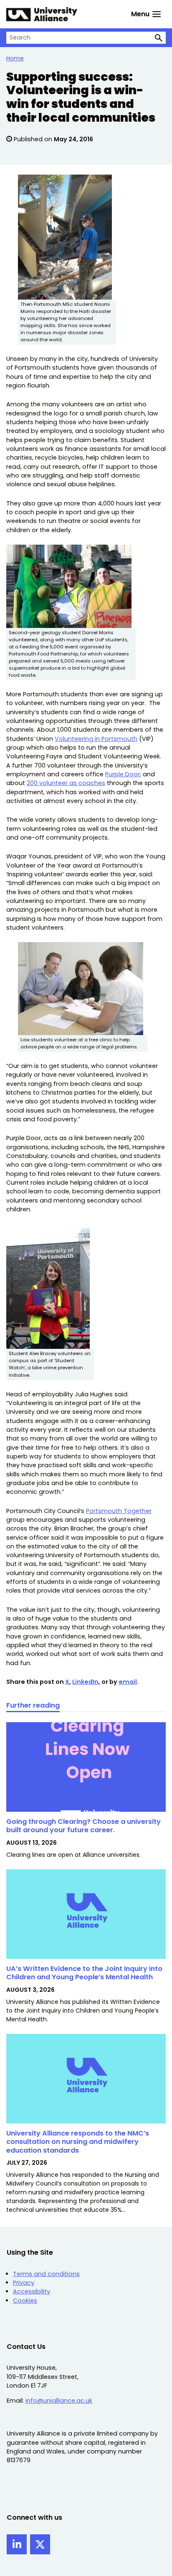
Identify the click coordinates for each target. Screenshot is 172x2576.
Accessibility (32, 2291)
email (128, 1682)
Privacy (24, 2283)
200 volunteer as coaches (66, 783)
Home (15, 58)
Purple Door (123, 774)
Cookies (25, 2301)
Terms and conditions (46, 2274)
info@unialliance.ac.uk (59, 2401)
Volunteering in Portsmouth (96, 739)
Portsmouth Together (119, 1511)
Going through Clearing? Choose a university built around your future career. (83, 1826)
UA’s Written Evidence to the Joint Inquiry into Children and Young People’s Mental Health (84, 1973)
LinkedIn (85, 1682)
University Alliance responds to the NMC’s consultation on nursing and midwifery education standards (78, 2142)
